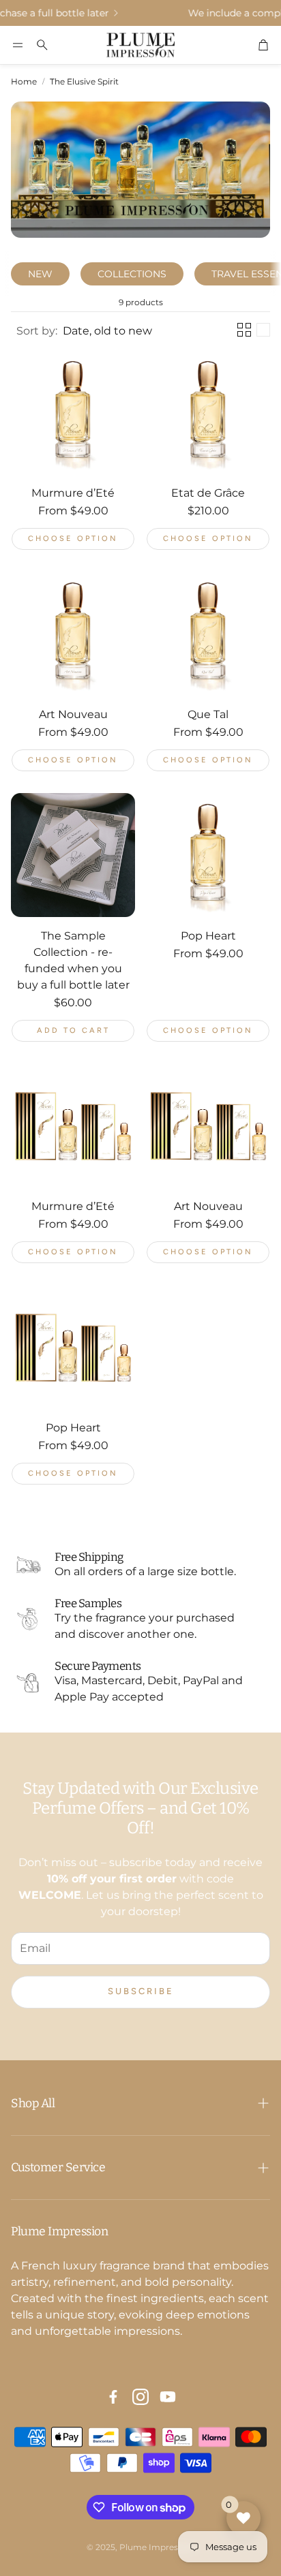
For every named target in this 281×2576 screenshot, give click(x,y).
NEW (40, 274)
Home (24, 81)
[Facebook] (113, 2397)
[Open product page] (73, 412)
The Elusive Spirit (84, 81)
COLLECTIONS (132, 274)
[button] (18, 45)
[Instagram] (140, 2397)
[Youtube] (168, 2397)
